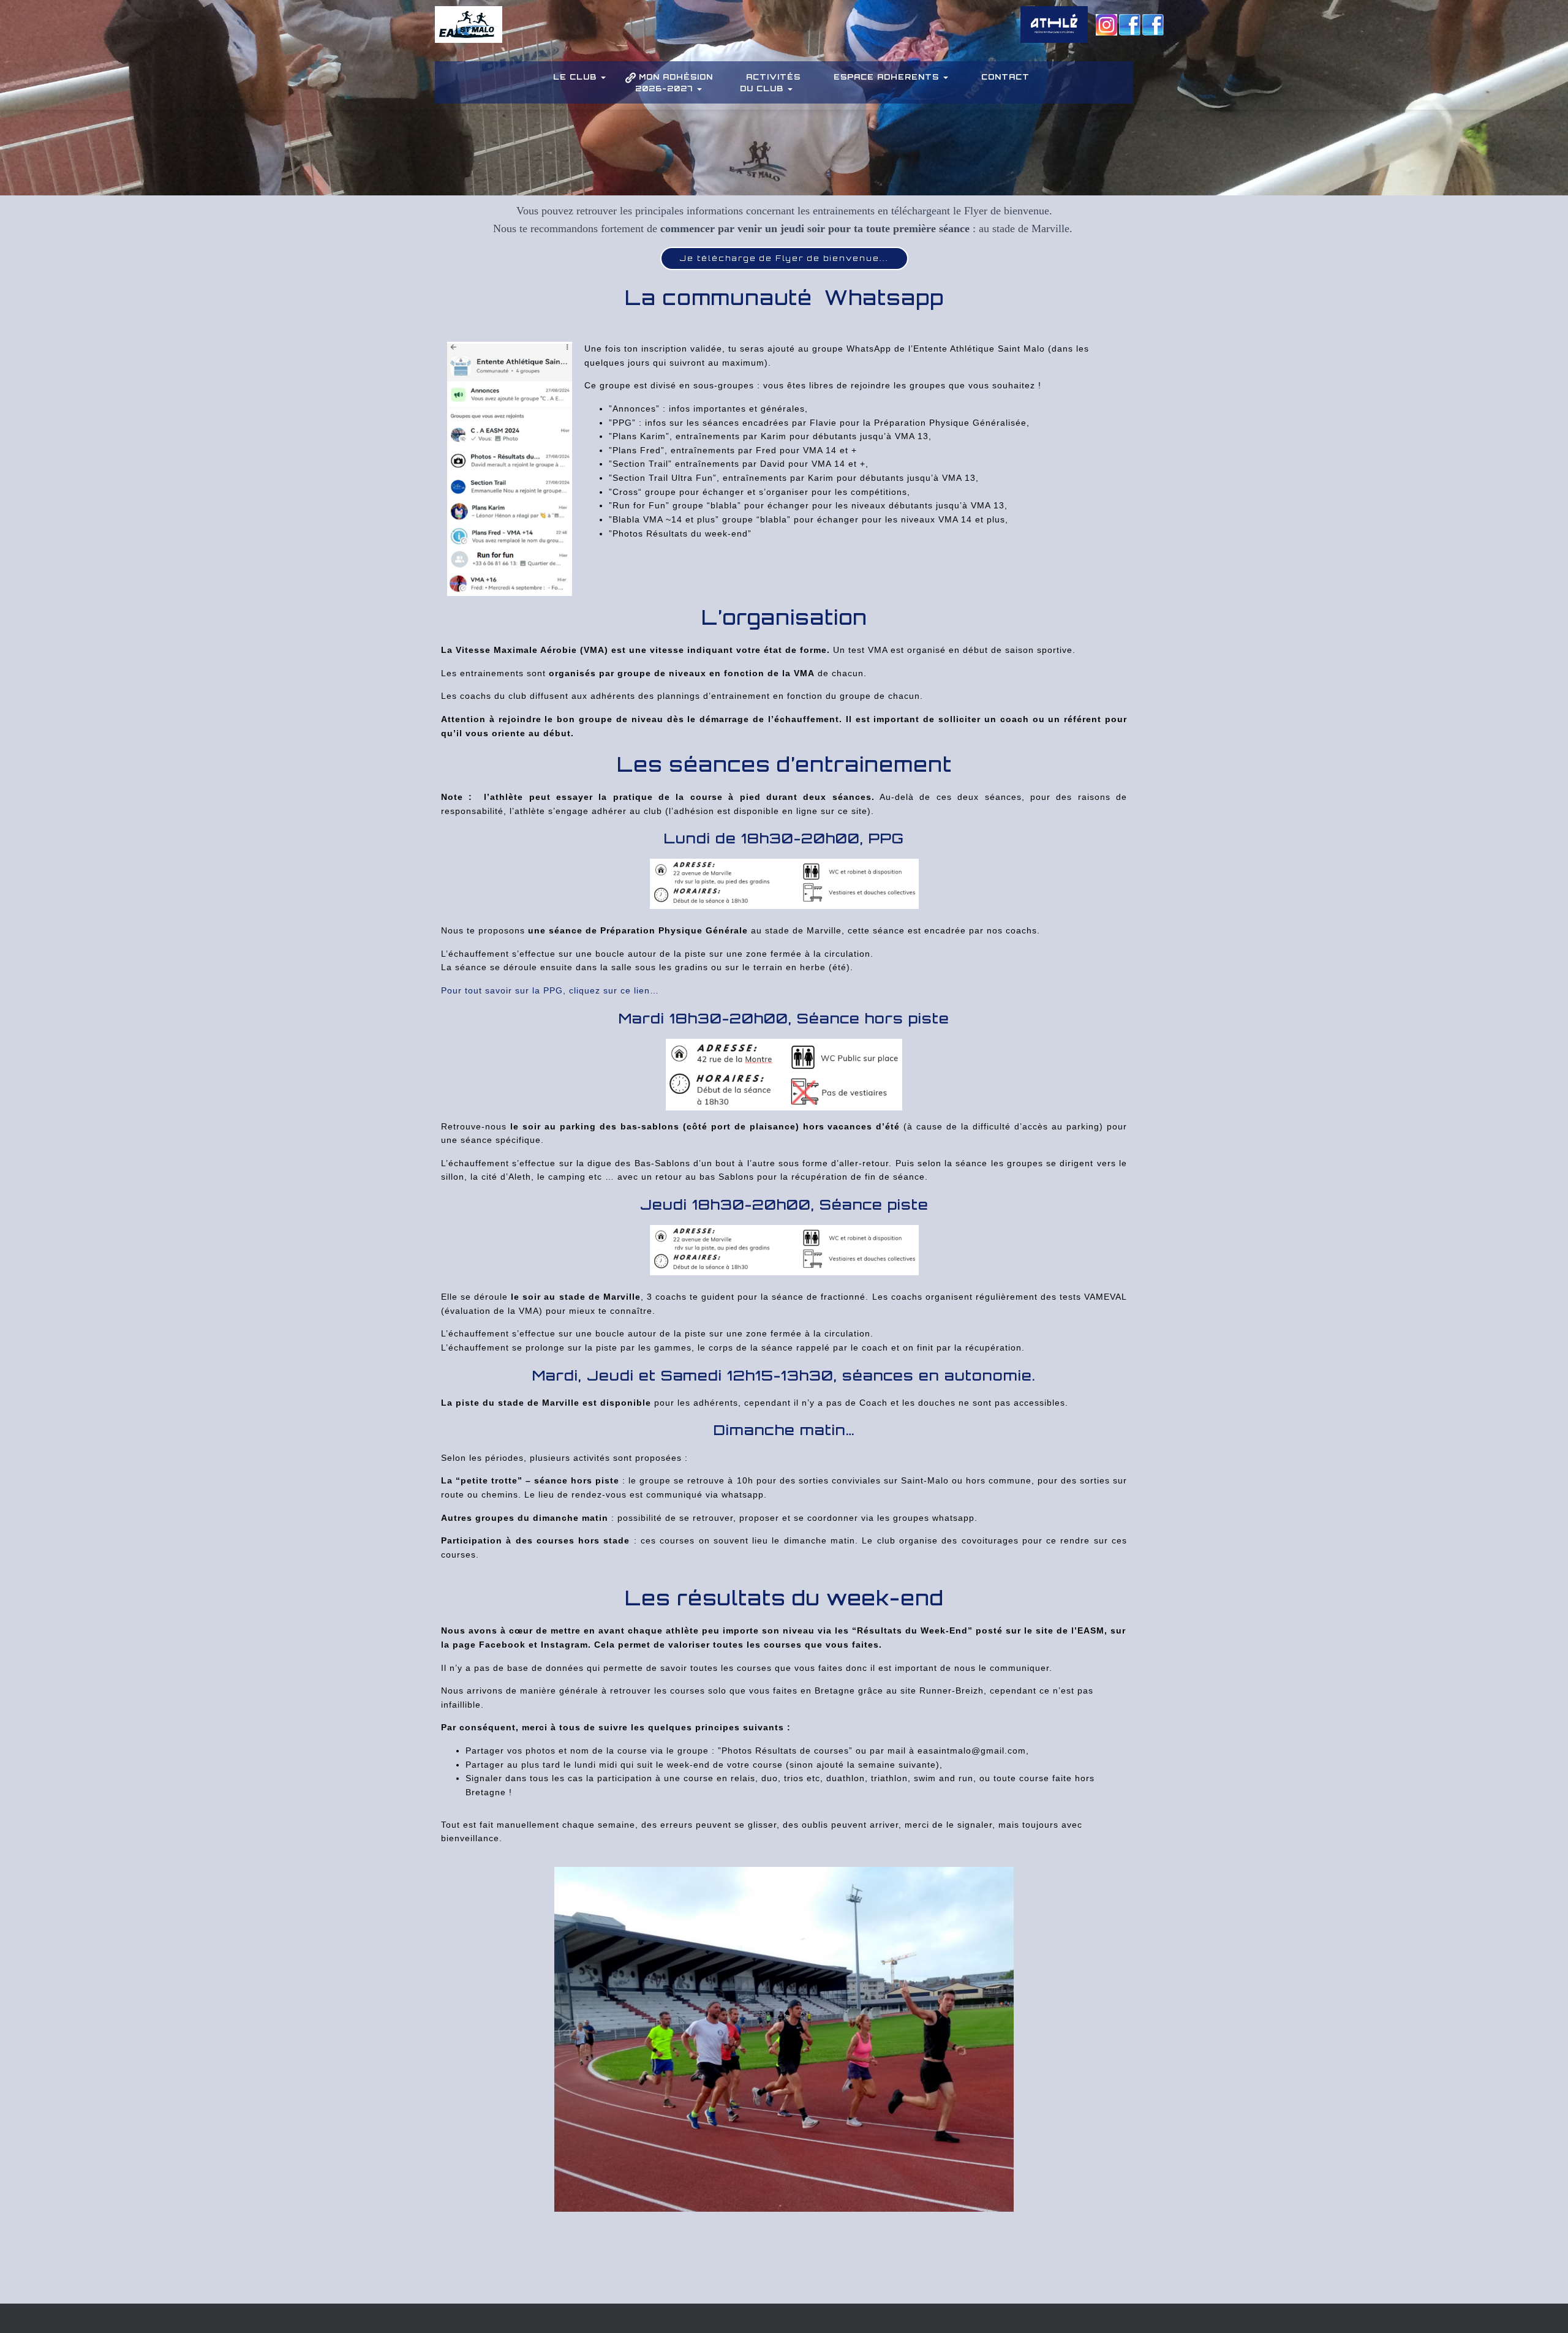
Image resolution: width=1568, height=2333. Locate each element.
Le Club (576, 77)
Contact (1005, 77)
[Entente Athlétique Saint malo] (469, 34)
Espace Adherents (888, 77)
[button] (603, 77)
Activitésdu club (771, 83)
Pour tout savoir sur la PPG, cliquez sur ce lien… (550, 990)
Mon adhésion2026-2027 (674, 83)
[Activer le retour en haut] (1544, 2309)
